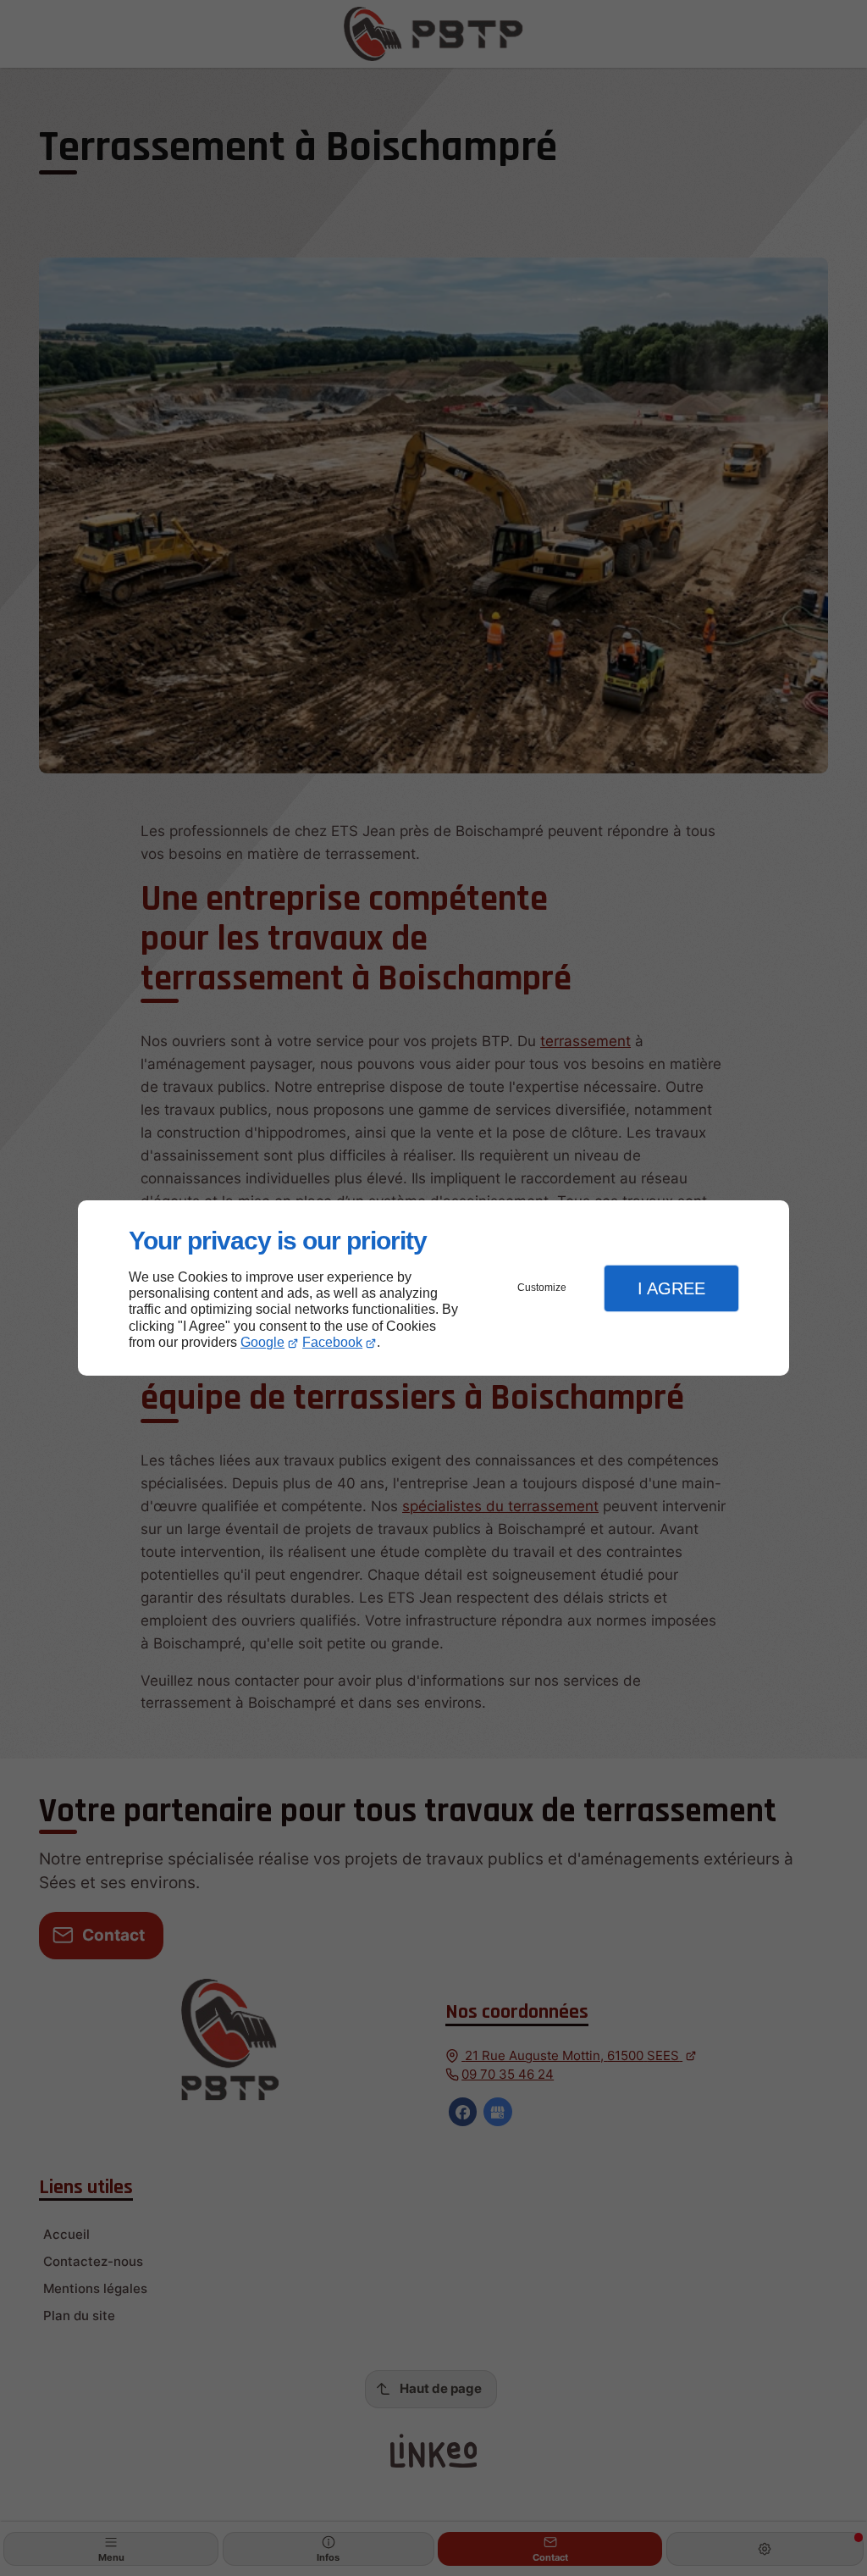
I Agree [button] (671, 1288)
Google (262, 1342)
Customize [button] (542, 1288)
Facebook (332, 1342)
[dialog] (433, 1288)
